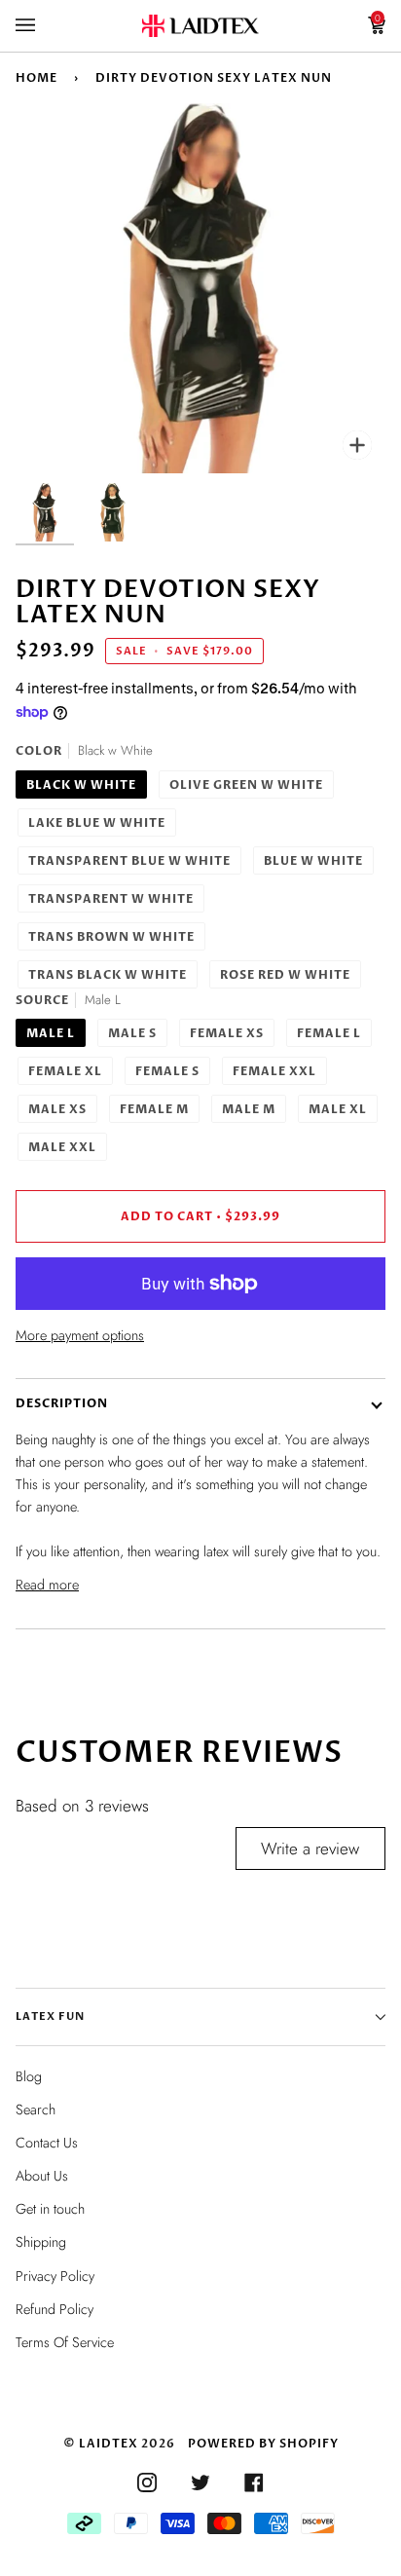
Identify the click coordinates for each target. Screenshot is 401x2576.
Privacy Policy (55, 2276)
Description (62, 1403)
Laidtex (109, 2444)
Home (36, 78)
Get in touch (50, 2209)
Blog (29, 2076)
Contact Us (47, 2143)
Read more (47, 1585)
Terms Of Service (65, 2342)
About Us (42, 2176)
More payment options (80, 1335)
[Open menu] (45, 26)
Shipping (41, 2242)
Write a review (310, 1848)
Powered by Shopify (263, 2444)
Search (36, 2109)
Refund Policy (55, 2309)
